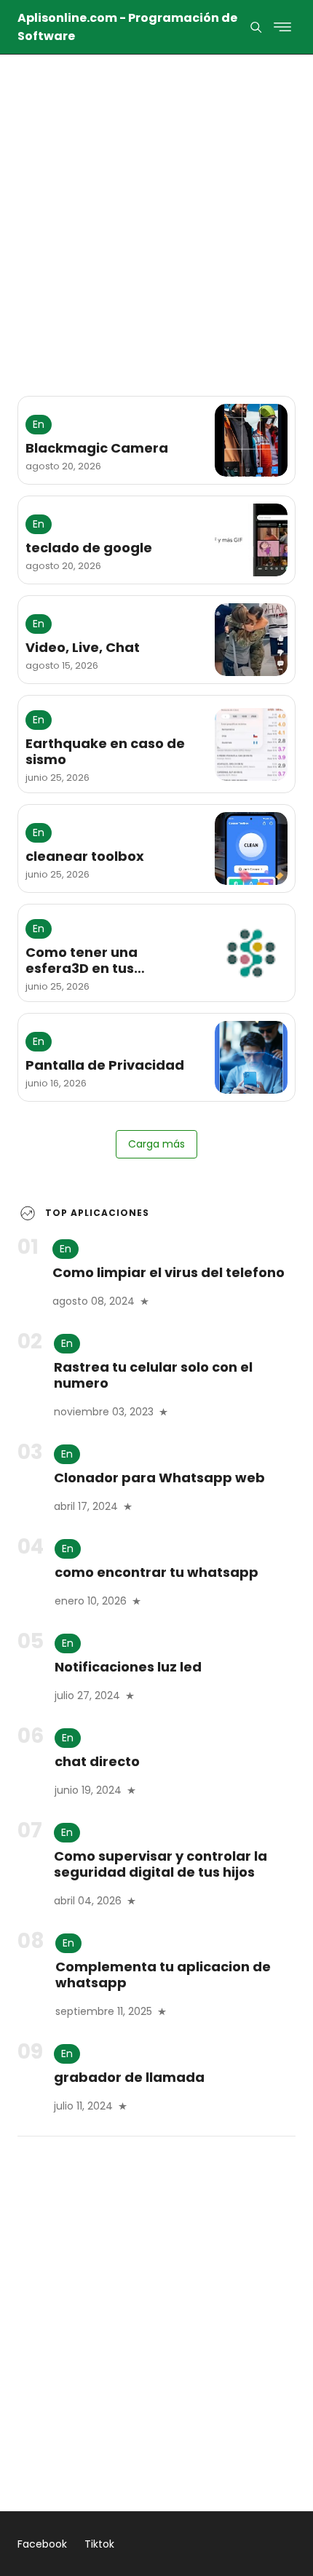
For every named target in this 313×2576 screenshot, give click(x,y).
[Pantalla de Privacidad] (251, 1057)
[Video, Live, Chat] (251, 640)
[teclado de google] (251, 540)
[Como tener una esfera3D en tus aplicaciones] (251, 953)
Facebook (42, 2544)
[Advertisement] (156, 210)
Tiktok (99, 2544)
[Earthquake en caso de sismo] (251, 744)
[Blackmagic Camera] (251, 440)
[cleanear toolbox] (251, 848)
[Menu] (256, 27)
